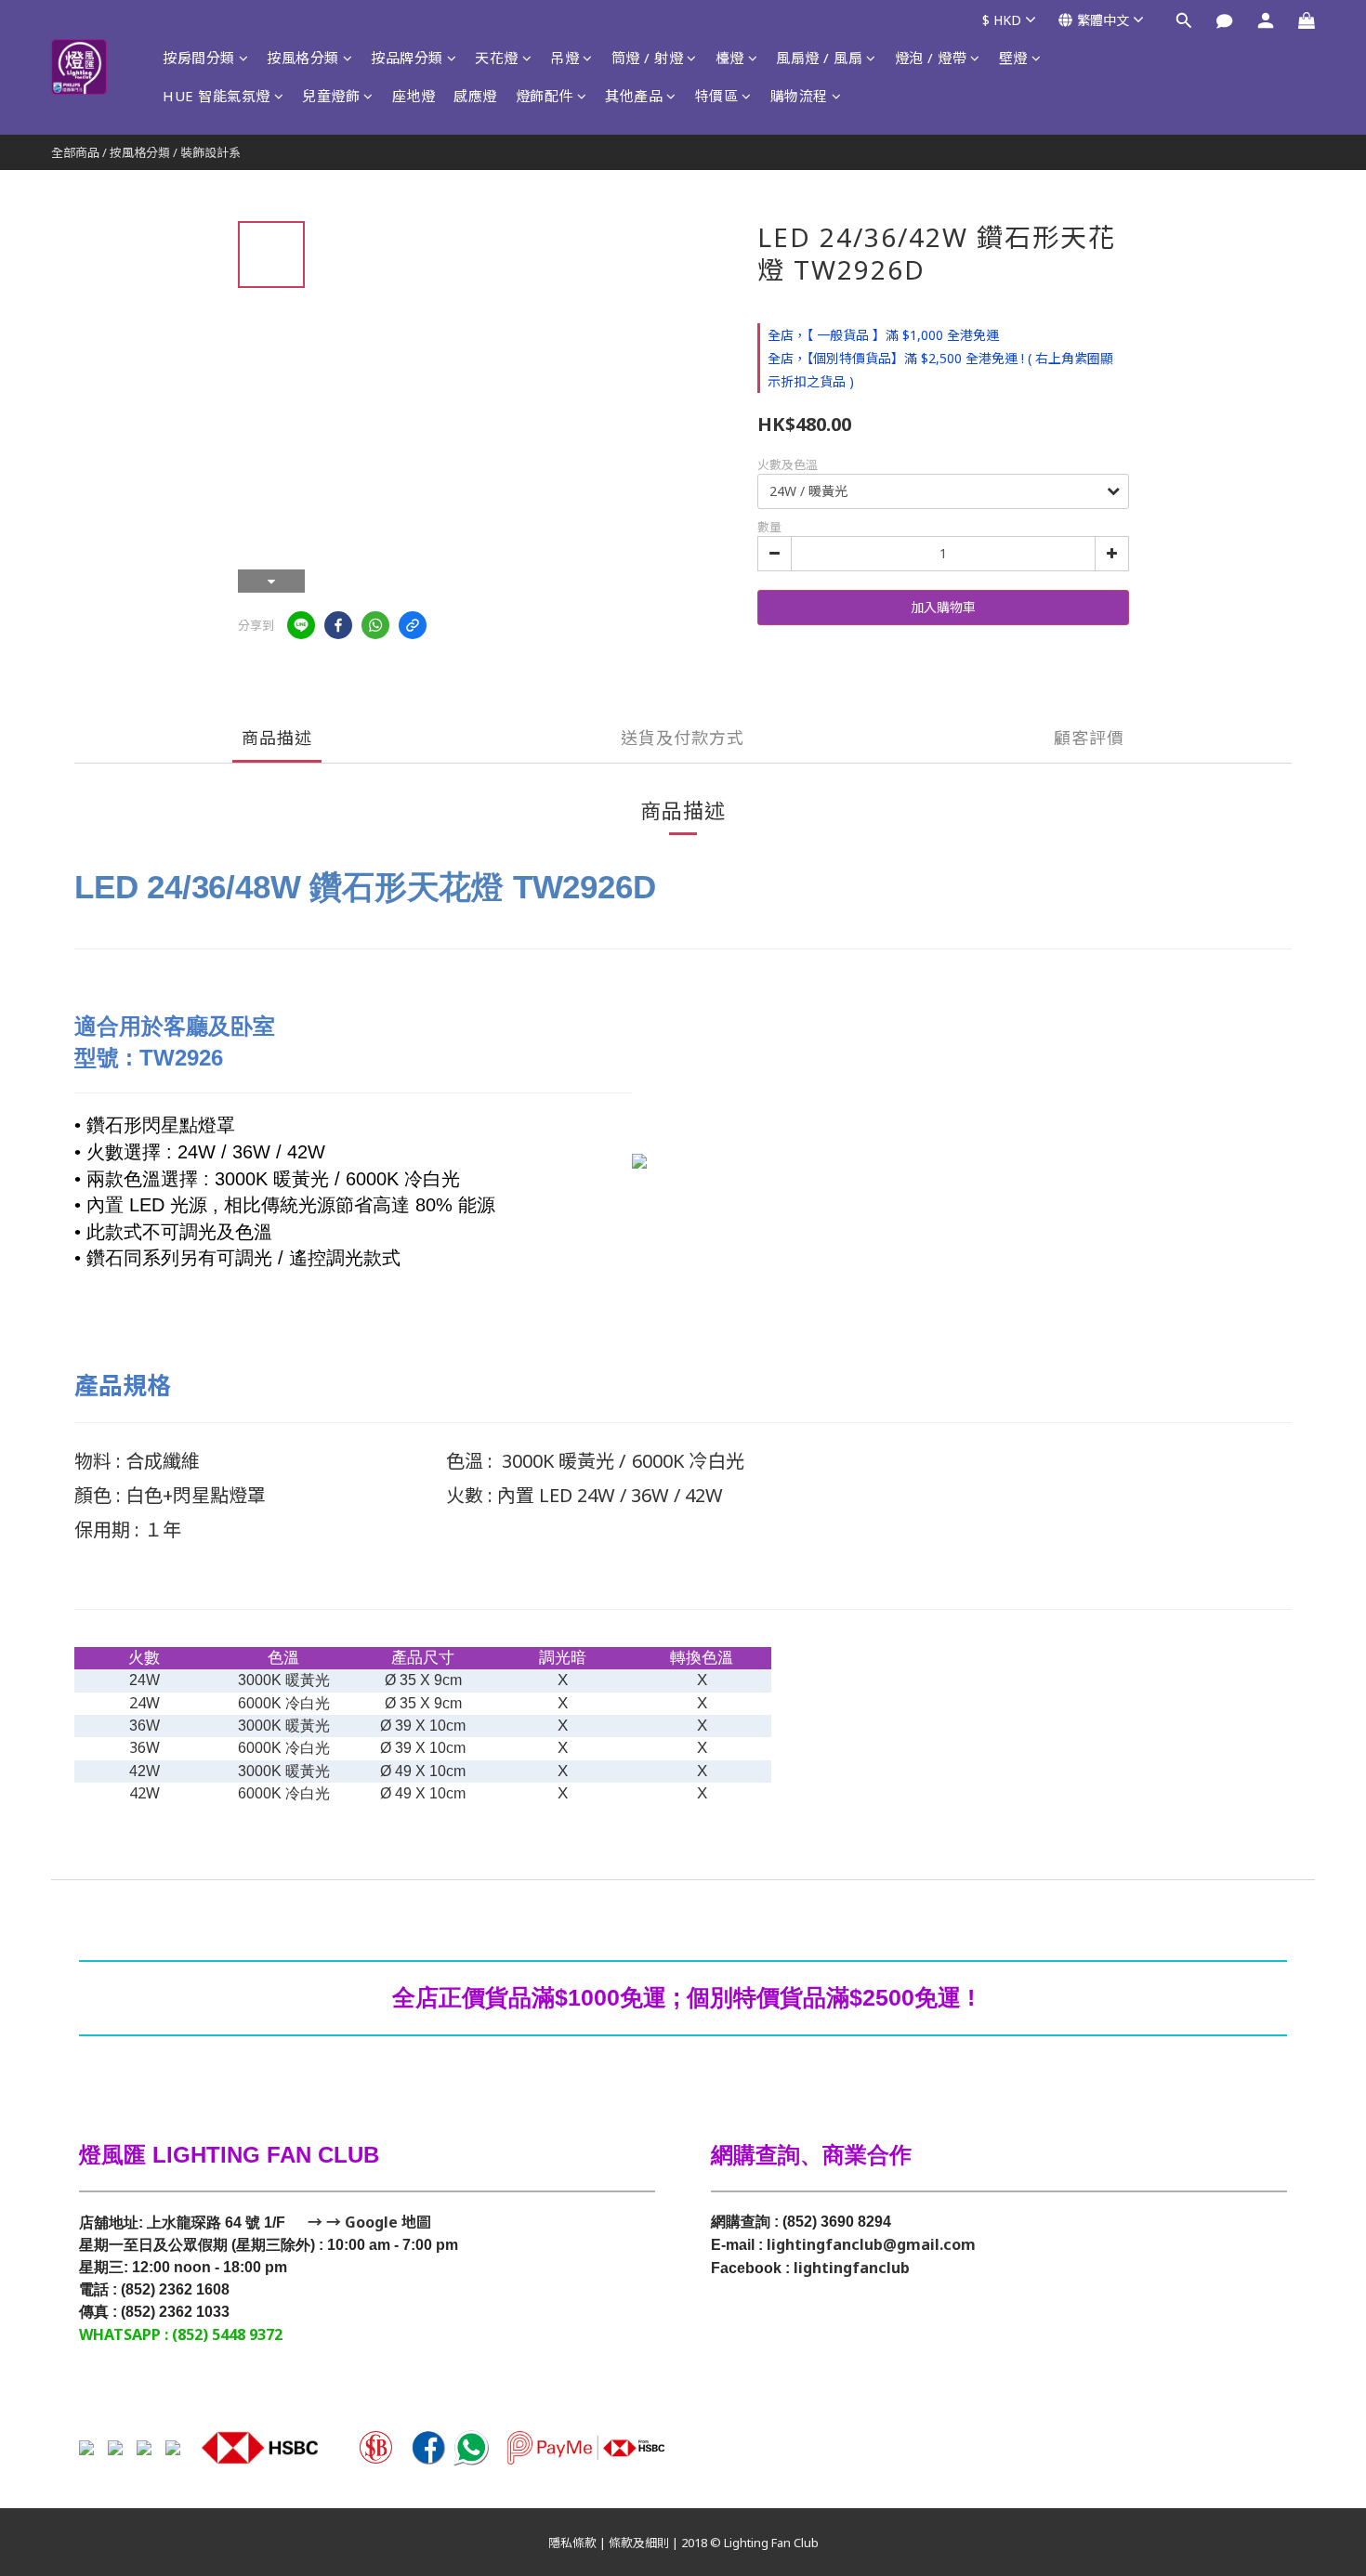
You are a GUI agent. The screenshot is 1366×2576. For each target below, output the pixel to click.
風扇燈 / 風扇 (819, 58)
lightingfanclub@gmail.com (871, 2244)
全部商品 (75, 152)
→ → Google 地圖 (368, 2222)
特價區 (717, 96)
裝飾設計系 (210, 152)
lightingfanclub (852, 2268)
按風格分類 (303, 58)
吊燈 (565, 58)
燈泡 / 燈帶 (931, 58)
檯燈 (730, 58)
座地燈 (414, 96)
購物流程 (799, 96)
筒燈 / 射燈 (648, 58)
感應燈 (475, 96)
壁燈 (1013, 58)
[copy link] (413, 625)
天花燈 (497, 58)
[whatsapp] (375, 625)
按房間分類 (199, 58)
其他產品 (634, 96)
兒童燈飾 (331, 96)
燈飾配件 (545, 96)
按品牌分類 (407, 58)
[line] (301, 625)
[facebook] (338, 625)
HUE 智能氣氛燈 (217, 96)
